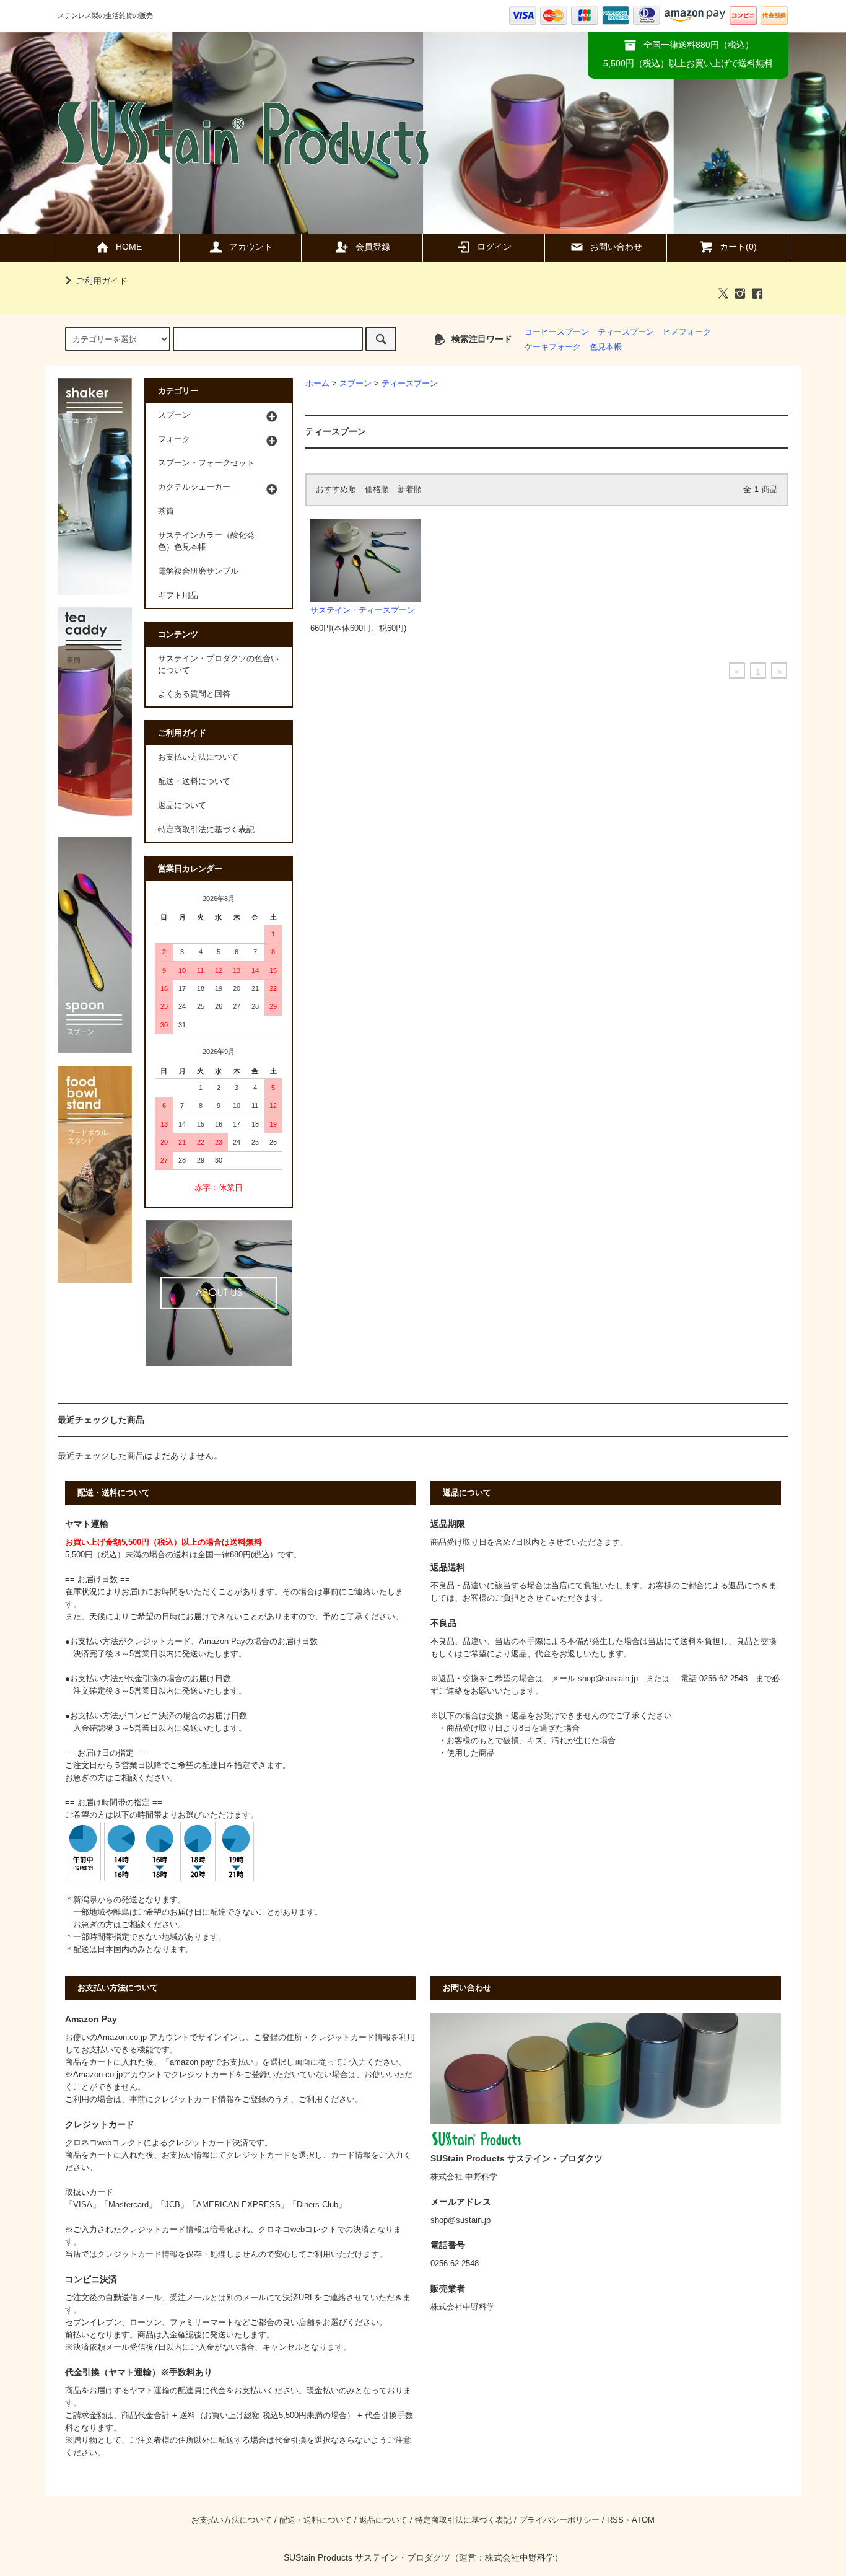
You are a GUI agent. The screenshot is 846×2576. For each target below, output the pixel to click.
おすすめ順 (336, 490)
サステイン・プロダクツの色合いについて (218, 665)
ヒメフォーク (687, 332)
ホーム (317, 384)
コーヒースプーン (557, 332)
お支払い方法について (198, 757)
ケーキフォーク (553, 347)
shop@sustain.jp (608, 1679)
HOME (129, 247)
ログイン (494, 247)
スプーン (355, 384)
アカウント (251, 247)
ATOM (643, 2520)
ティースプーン (626, 332)
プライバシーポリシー (559, 2520)
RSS (615, 2520)
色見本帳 (606, 347)
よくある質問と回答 (194, 694)
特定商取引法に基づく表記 (206, 830)
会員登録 (373, 247)
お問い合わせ (616, 247)
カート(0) (738, 247)
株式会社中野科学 (520, 2557)
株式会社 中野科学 (464, 2177)
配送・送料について (194, 781)
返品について (182, 806)
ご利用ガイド (102, 281)
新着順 (410, 490)
